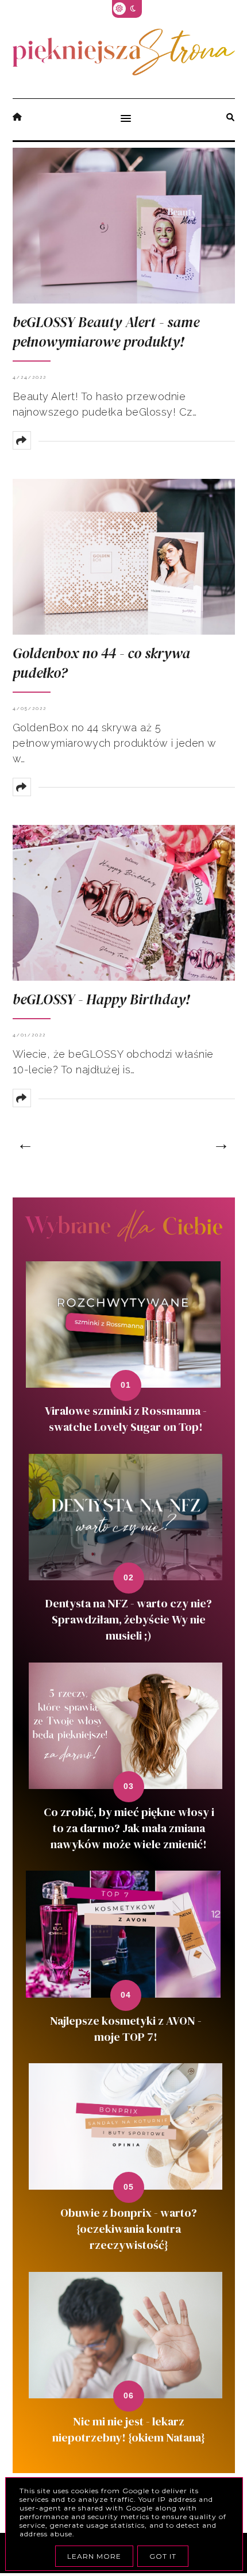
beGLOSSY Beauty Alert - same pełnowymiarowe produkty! (106, 332)
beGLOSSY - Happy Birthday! (101, 999)
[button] (123, 120)
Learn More (94, 2556)
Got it (163, 2556)
